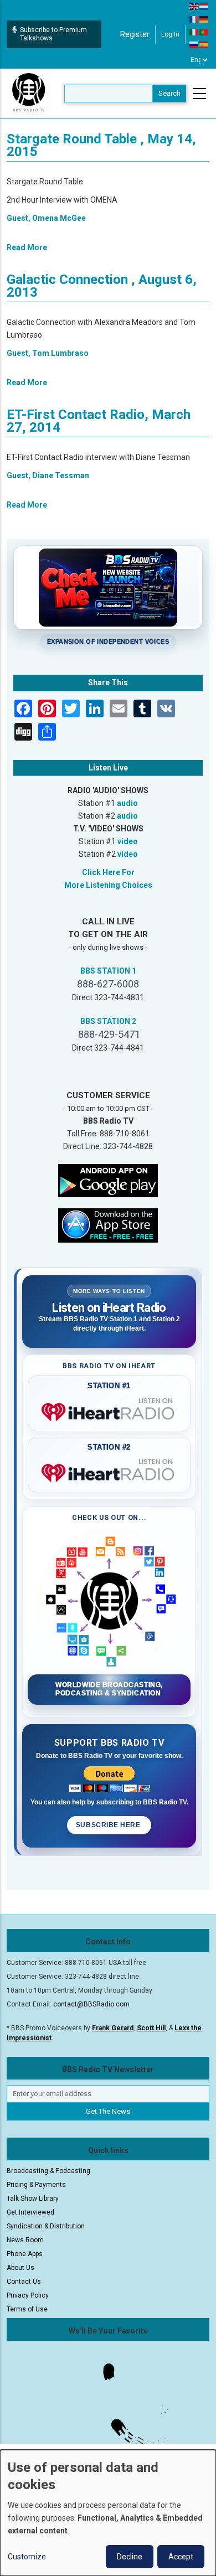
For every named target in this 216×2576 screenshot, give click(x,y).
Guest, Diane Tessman (48, 475)
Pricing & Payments (36, 2185)
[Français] (194, 19)
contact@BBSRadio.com (91, 2004)
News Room (25, 2240)
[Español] (204, 44)
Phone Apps (25, 2254)
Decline (130, 2557)
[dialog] (108, 2513)
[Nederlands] (204, 6)
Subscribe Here (109, 1825)
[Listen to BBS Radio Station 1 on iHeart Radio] (109, 1410)
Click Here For (108, 872)
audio (127, 803)
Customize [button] (27, 2557)
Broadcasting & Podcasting (48, 2171)
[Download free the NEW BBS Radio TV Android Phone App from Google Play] (108, 1180)
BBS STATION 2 (108, 1021)
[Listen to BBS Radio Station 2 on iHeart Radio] (109, 1471)
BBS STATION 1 (108, 971)
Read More (27, 247)
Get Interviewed (30, 2212)
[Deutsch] (204, 19)
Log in (170, 34)
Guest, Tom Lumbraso (48, 353)
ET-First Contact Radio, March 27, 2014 (99, 421)
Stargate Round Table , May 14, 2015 (101, 145)
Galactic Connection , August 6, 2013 (102, 286)
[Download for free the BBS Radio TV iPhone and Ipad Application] (108, 1224)
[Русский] (194, 44)
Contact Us (24, 2282)
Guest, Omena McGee (46, 218)
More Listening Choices (108, 885)
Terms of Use (27, 2309)
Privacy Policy (28, 2295)
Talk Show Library (33, 2199)
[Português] (204, 32)
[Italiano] (194, 32)
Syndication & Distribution (46, 2226)
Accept (181, 2557)
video (128, 841)
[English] (194, 6)
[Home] (29, 93)
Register (135, 34)
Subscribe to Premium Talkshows (53, 34)
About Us (20, 2268)
